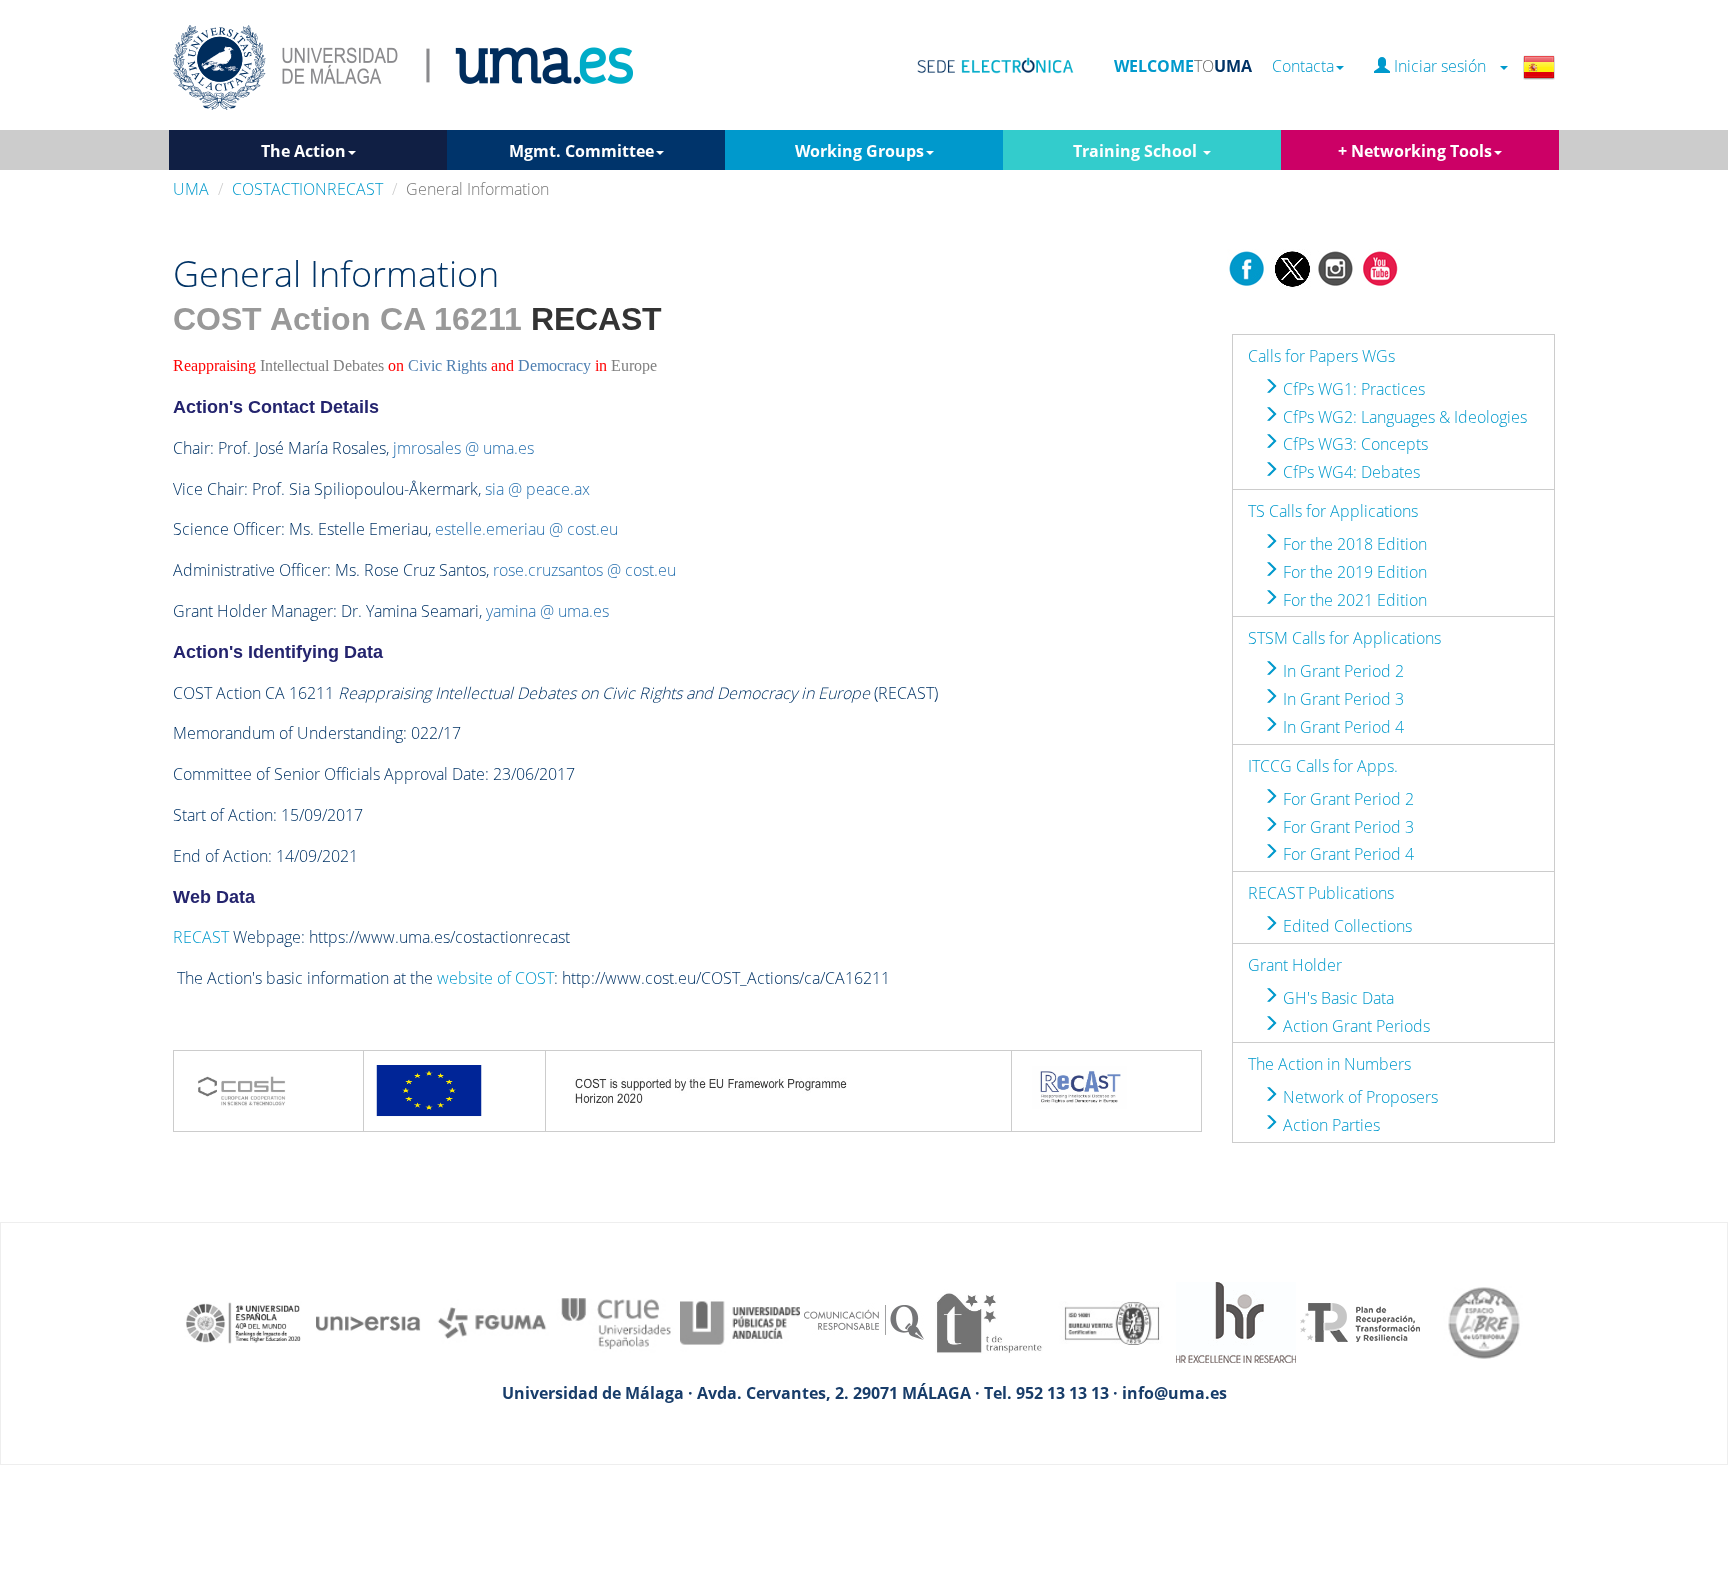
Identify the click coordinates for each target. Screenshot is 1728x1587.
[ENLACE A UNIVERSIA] (368, 1321)
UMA (191, 189)
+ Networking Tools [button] (1415, 151)
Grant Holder (1295, 965)
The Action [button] (303, 151)
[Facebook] (1247, 267)
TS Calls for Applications (1333, 511)
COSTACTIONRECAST (307, 189)
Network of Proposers (1358, 1097)
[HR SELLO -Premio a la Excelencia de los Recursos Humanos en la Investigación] (1236, 1321)
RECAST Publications (1321, 893)
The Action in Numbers (1329, 1064)
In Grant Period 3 (1341, 699)
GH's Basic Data (1336, 998)
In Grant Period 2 (1341, 671)
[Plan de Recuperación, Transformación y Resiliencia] (1360, 1321)
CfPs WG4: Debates (1349, 472)
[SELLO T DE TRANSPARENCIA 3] (988, 1321)
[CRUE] (616, 1321)
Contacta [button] (1303, 66)
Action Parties (1329, 1125)
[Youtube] (1380, 267)
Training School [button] (1137, 151)
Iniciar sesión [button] (1444, 66)
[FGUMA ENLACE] (492, 1321)
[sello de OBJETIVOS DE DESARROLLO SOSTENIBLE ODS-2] (244, 1321)
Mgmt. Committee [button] (581, 151)
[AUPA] (740, 1321)
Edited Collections (1345, 926)
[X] (1291, 267)
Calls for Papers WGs (1321, 356)
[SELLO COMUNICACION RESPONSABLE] (864, 1321)
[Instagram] (1336, 267)
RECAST (201, 937)
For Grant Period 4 (1346, 854)
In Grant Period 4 (1341, 727)
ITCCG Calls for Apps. (1323, 766)
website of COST (495, 978)
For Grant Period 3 (1346, 827)
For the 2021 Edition (1353, 600)
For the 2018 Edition (1353, 544)
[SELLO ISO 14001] (1112, 1321)
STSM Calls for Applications (1344, 638)
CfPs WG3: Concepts (1353, 444)
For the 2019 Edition (1353, 572)
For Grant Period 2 (1346, 799)
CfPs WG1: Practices (1352, 389)
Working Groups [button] (859, 151)
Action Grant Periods (1354, 1026)
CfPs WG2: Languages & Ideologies (1403, 417)
